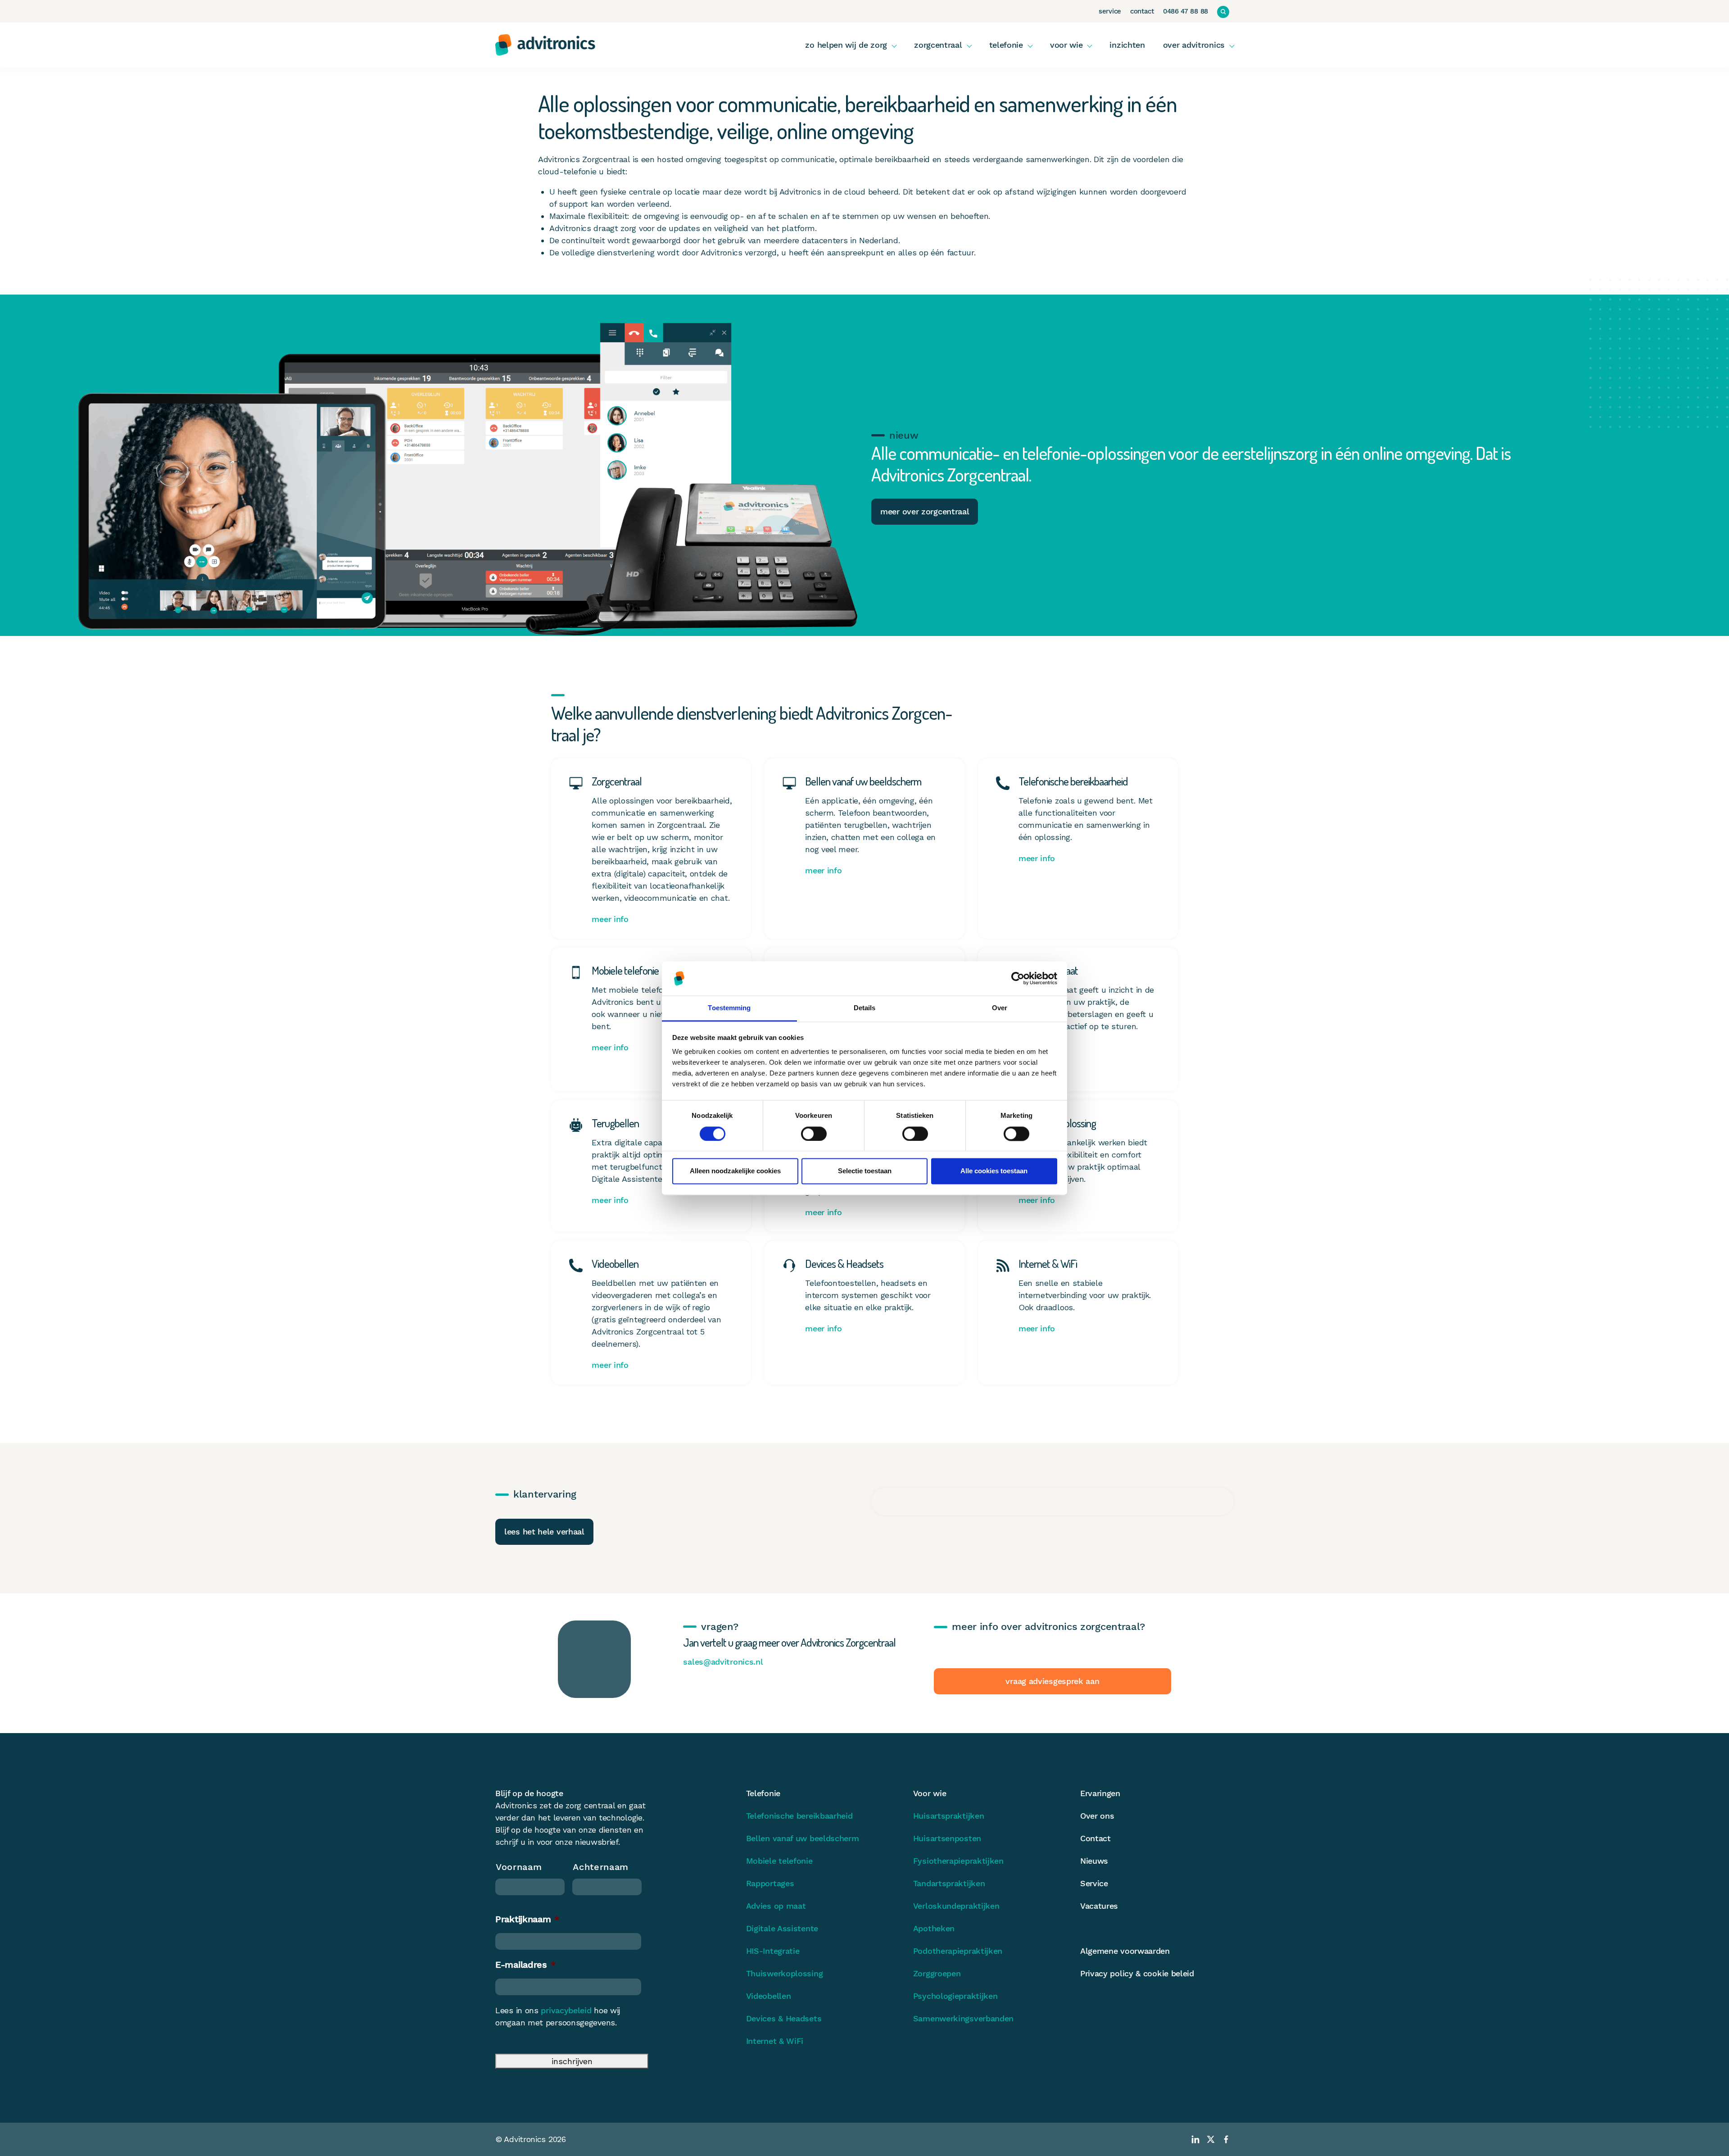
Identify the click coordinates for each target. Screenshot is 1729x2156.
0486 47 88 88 (1186, 11)
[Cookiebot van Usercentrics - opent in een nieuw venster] (1018, 978)
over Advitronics (1194, 45)
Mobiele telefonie (779, 1861)
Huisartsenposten (947, 1838)
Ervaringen (1100, 1793)
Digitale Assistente (782, 1928)
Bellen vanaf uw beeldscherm (803, 1838)
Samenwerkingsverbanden (963, 2018)
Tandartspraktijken (949, 1883)
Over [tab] (1000, 1008)
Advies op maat (776, 1906)
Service (1110, 11)
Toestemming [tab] (729, 1008)
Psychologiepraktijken (955, 1996)
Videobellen (769, 1996)
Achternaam (601, 1867)
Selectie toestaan (865, 1171)
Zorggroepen (937, 1973)
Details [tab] (865, 1008)
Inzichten (1127, 45)
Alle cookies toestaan (994, 1171)
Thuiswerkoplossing (785, 1973)
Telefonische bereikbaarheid (799, 1816)
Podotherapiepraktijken (958, 1951)
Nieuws (1094, 1861)
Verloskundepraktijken (956, 1906)
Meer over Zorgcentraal (925, 511)
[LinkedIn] (1195, 2139)
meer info (610, 919)
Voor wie (1066, 45)
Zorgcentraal (938, 45)
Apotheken (934, 1928)
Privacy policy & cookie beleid (1137, 1973)
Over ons (1097, 1816)
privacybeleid (566, 2010)
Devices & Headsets (784, 2018)
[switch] (814, 1134)
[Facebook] (1226, 2139)
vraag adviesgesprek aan (1052, 1681)
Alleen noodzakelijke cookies (735, 1171)
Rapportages (770, 1883)
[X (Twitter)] (1211, 2139)
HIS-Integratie (773, 1951)
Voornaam (519, 1867)
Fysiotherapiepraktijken (958, 1861)
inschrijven (572, 2061)
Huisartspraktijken (949, 1816)
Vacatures (1099, 1906)
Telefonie (1006, 45)
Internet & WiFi (775, 2041)
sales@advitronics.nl (723, 1662)
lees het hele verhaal (544, 1532)
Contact (1142, 11)
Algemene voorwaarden (1125, 1951)
